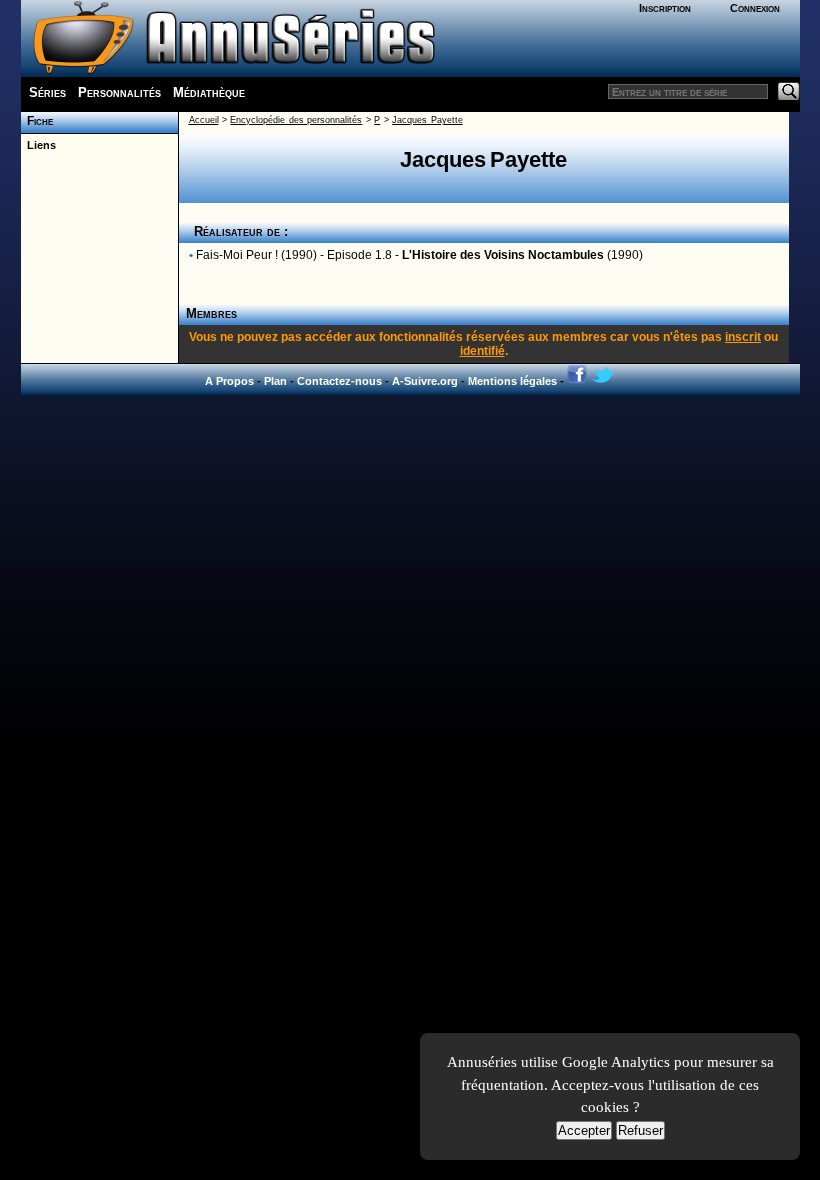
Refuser (640, 1130)
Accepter (584, 1130)
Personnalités (119, 92)
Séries (47, 92)
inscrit (743, 337)
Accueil (204, 120)
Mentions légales (512, 381)
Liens (38, 145)
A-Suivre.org (425, 381)
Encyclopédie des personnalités (296, 120)
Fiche (37, 121)
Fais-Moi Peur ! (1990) (256, 255)
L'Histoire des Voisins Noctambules (503, 255)
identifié (482, 351)
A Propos (229, 381)
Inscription (665, 8)
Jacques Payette (427, 120)
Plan (275, 381)
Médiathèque (209, 92)
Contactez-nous (339, 381)
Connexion (755, 8)
